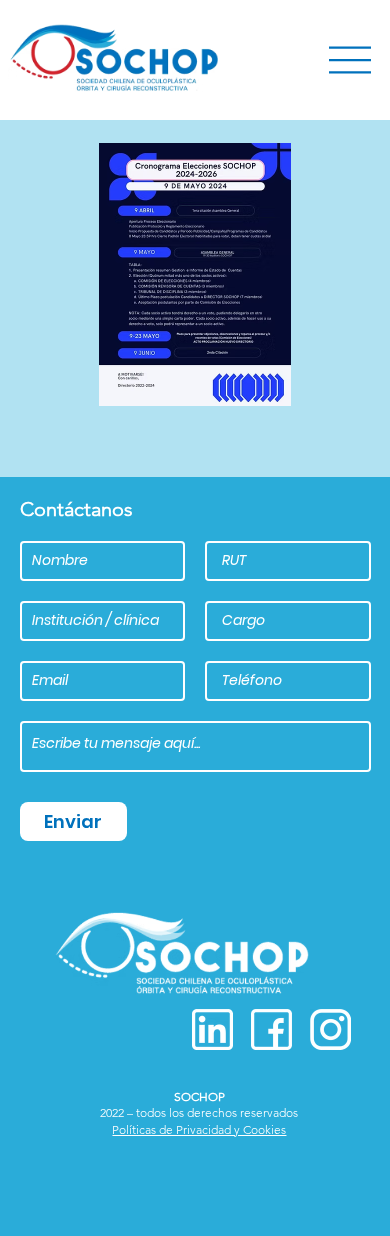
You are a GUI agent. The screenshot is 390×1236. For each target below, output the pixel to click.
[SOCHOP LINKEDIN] (212, 1029)
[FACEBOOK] (271, 1029)
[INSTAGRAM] (330, 1029)
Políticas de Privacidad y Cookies (199, 1129)
